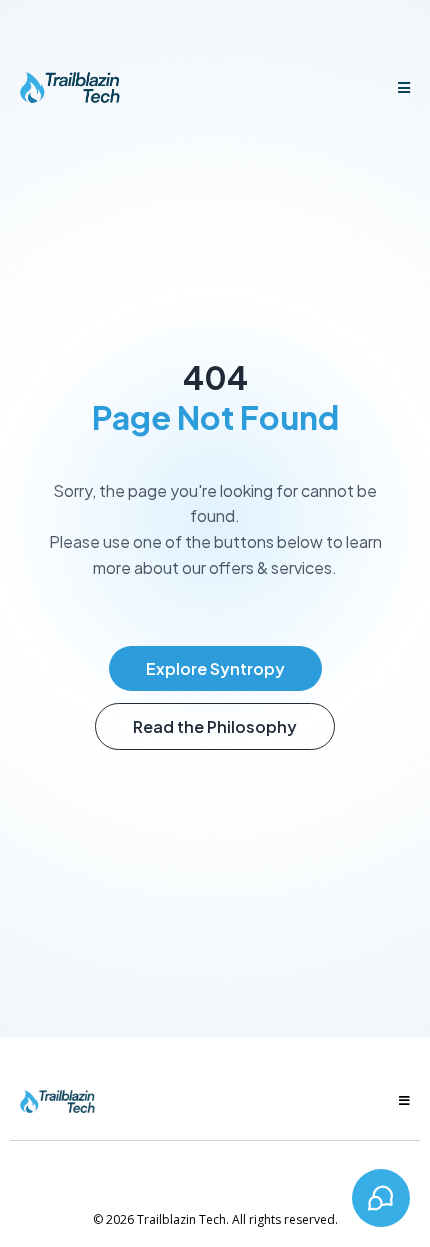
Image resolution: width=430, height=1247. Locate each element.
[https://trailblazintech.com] (70, 87)
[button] (401, 87)
